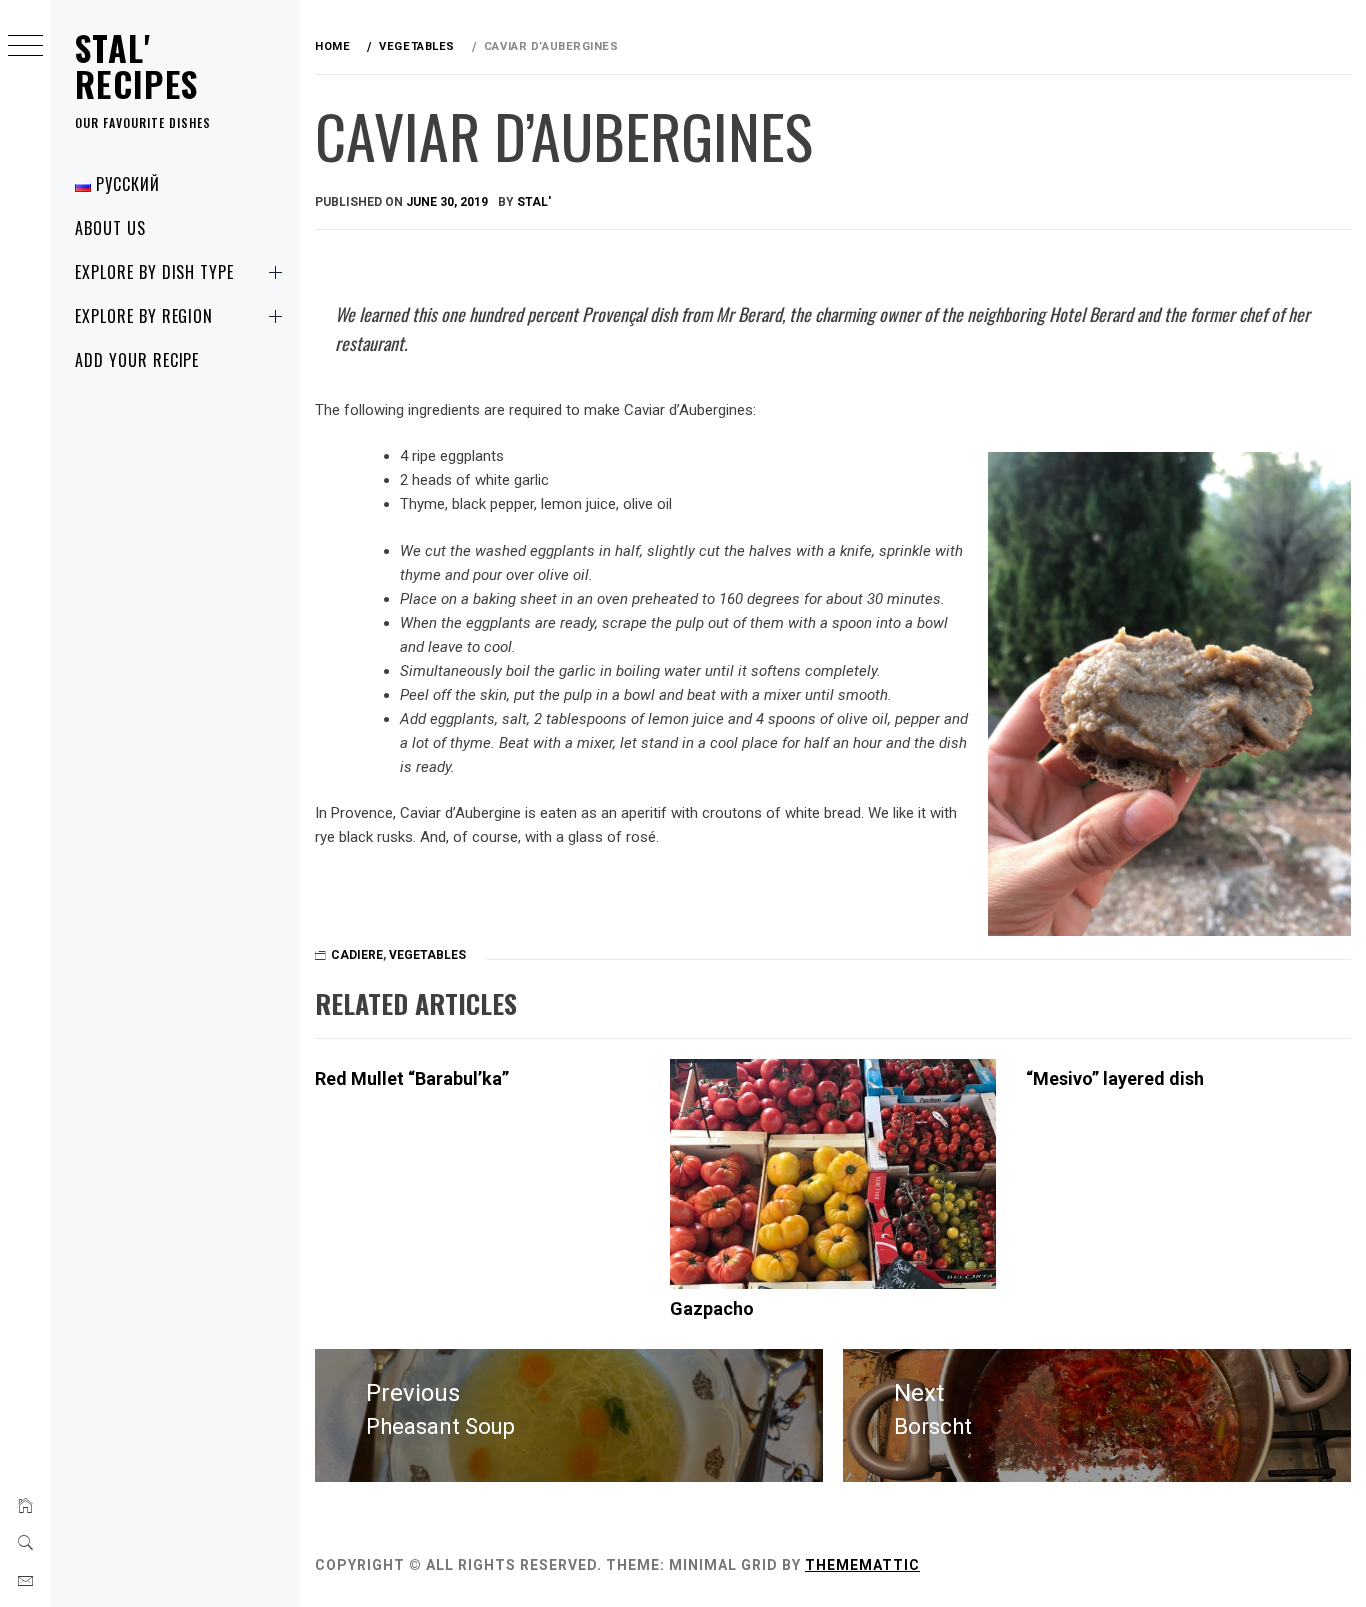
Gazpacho (712, 1308)
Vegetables (427, 955)
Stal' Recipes (137, 65)
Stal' (534, 202)
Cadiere (357, 955)
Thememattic (862, 1565)
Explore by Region (144, 316)
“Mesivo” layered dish (1115, 1078)
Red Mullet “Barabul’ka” (412, 1078)
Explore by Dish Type (154, 272)
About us (110, 228)
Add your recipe (137, 360)
